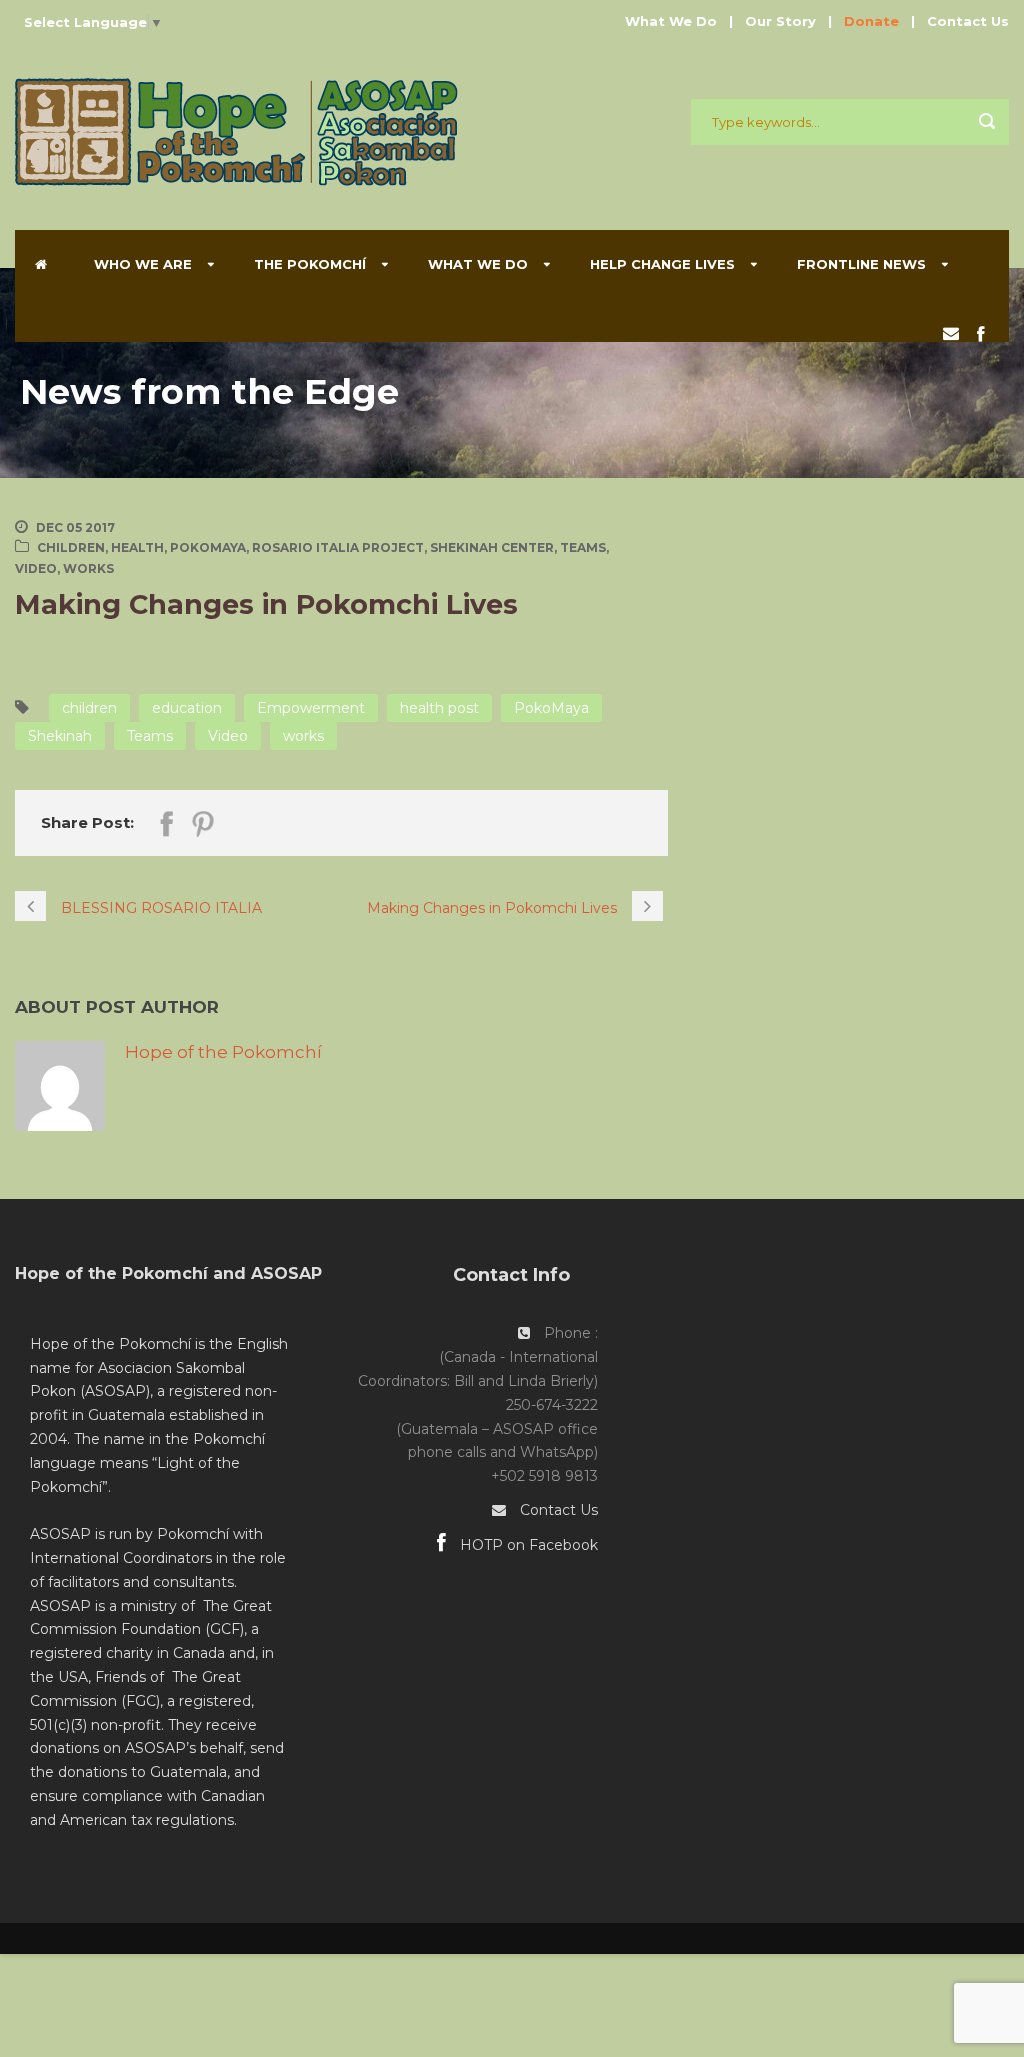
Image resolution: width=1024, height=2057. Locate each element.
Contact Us (968, 21)
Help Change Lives (662, 264)
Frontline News (861, 264)
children (89, 708)
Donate (871, 21)
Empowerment (311, 708)
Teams (583, 547)
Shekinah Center (492, 547)
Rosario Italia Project (338, 547)
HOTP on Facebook (527, 1545)
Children (71, 547)
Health (137, 547)
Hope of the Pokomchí (223, 1052)
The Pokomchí (310, 264)
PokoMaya (208, 547)
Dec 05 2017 (75, 527)
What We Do (671, 21)
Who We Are (143, 264)
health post (439, 708)
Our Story (780, 21)
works (303, 736)
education (187, 708)
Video (36, 568)
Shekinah (60, 736)
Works (88, 568)
